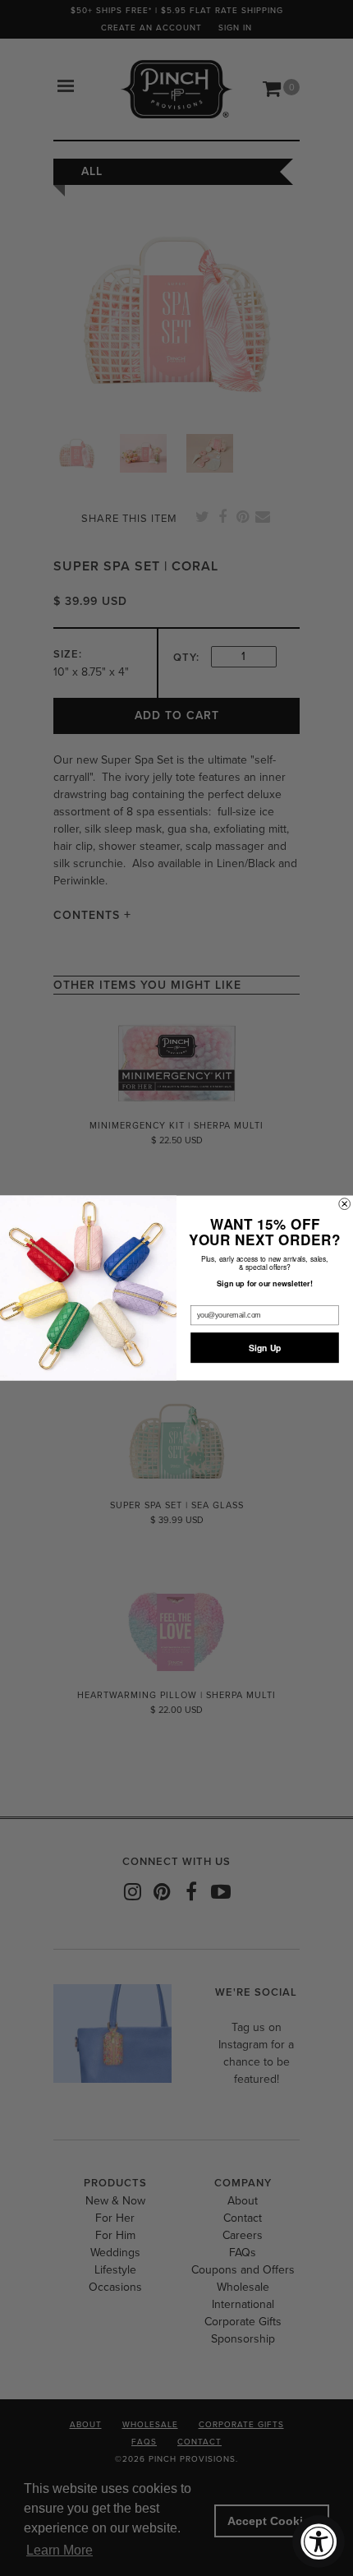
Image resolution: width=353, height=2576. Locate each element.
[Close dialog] (345, 1204)
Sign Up (265, 1348)
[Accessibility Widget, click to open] (319, 2541)
